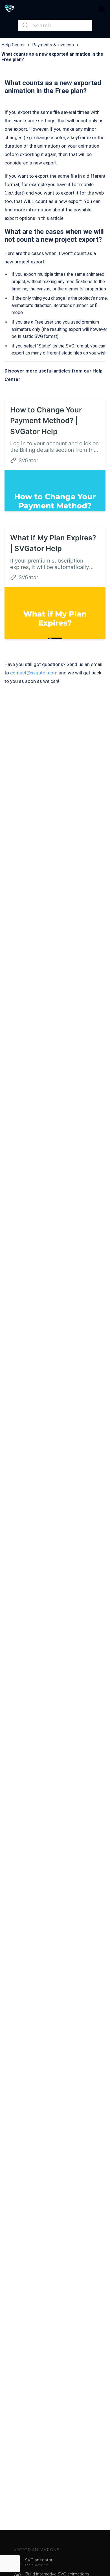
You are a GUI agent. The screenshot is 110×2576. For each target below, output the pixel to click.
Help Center (13, 45)
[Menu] (101, 9)
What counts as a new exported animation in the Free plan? (52, 57)
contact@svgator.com (34, 673)
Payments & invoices (53, 45)
